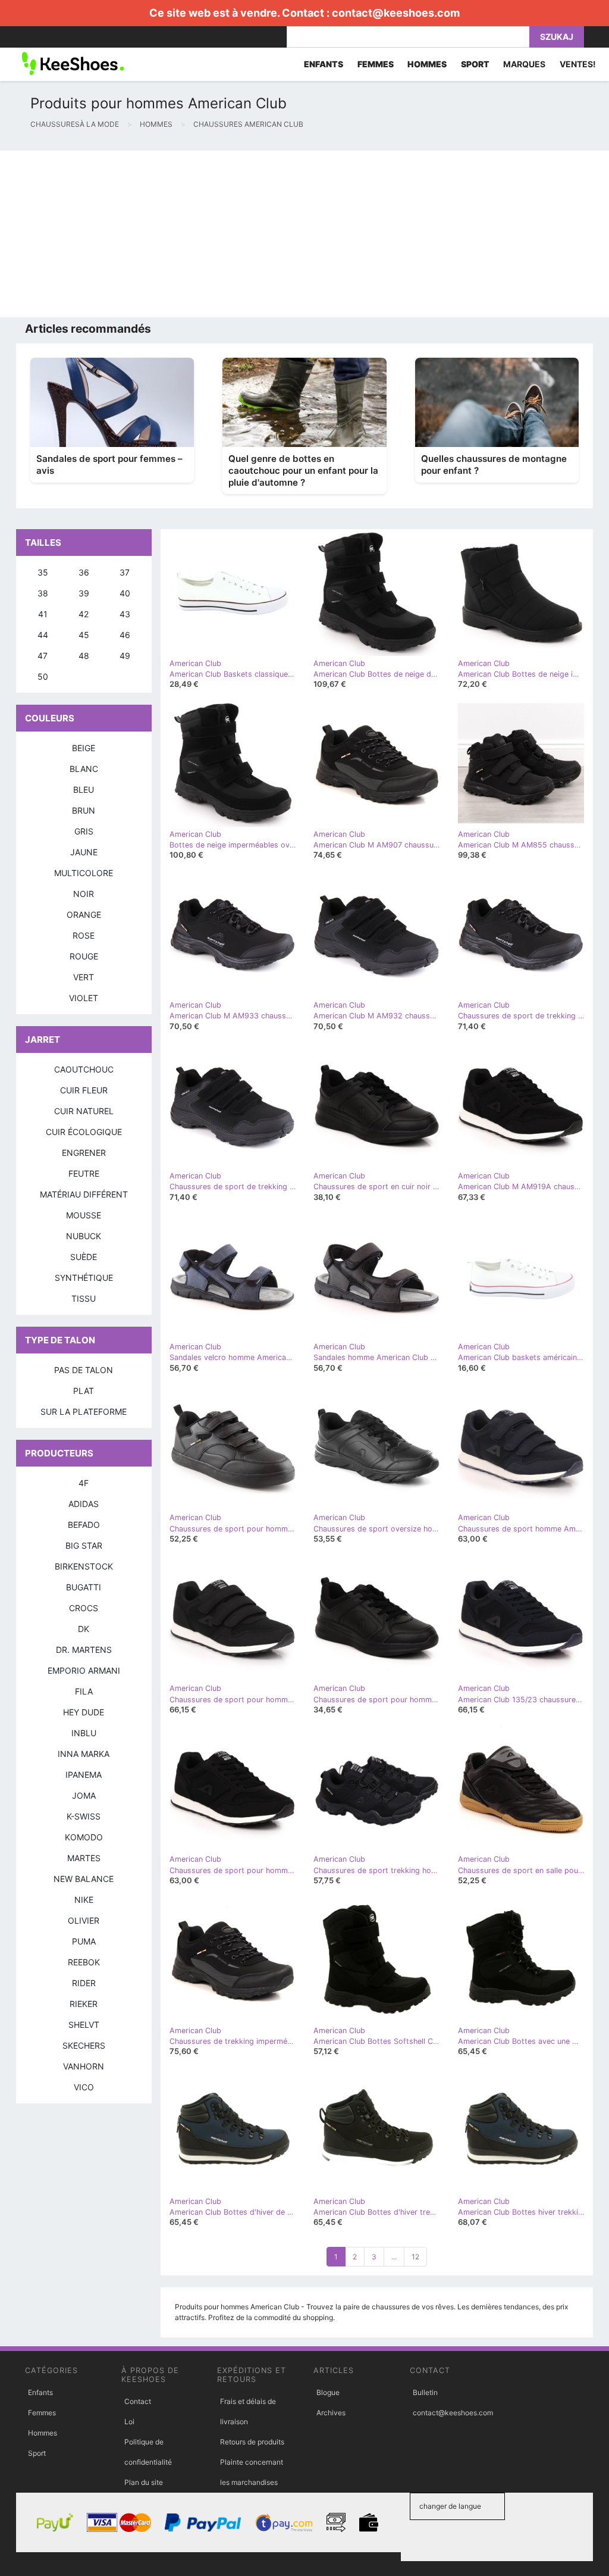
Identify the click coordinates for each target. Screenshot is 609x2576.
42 (84, 614)
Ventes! (578, 64)
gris (84, 831)
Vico (84, 2087)
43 (125, 614)
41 (43, 614)
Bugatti (84, 1587)
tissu (84, 1298)
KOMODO (84, 1837)
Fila (84, 1691)
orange (84, 915)
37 (125, 572)
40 (125, 593)
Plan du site (144, 2482)
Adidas (84, 1504)
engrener (84, 1153)
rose (84, 935)
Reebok (84, 1962)
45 (84, 635)
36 (84, 572)
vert (84, 977)
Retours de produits (252, 2442)
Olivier (84, 1920)
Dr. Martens (84, 1650)
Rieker (84, 2004)
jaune (84, 852)
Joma (84, 1795)
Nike (84, 1900)
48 (84, 656)
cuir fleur (84, 1090)
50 (43, 676)
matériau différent (84, 1194)
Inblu (84, 1733)
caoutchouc (84, 1069)
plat (84, 1391)
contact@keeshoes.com (396, 13)
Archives (331, 2413)
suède (84, 1257)
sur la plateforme (84, 1412)
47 (43, 656)
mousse (84, 1215)
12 (415, 2257)
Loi (129, 2422)
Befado (84, 1525)
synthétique (84, 1278)
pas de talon (84, 1370)
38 (43, 593)
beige (84, 748)
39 (84, 593)
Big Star (84, 1545)
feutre (84, 1173)
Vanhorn (84, 2066)
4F (84, 1483)
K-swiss (84, 1816)
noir (84, 894)
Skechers (84, 2045)
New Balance (84, 1879)
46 (125, 635)
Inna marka (84, 1754)
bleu (84, 790)
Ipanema (84, 1775)
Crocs (84, 1608)
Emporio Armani (84, 1670)
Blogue (328, 2392)
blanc (84, 769)
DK (84, 1629)
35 (43, 572)
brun (84, 810)
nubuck (84, 1236)
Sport (37, 2453)
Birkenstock (84, 1566)
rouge (84, 956)
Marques (524, 64)
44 (43, 635)
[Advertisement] (304, 234)
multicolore (84, 873)
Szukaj (557, 37)
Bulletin (425, 2392)
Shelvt (84, 2025)
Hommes (43, 2433)
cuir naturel (84, 1111)
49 (125, 656)
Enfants (40, 2392)
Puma (84, 1941)
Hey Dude (84, 1712)
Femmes (42, 2413)
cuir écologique (84, 1132)
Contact (138, 2401)
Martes (84, 1858)
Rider (84, 1983)
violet (84, 998)
